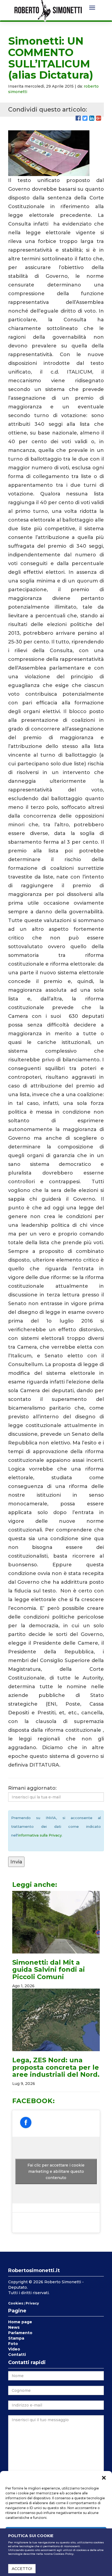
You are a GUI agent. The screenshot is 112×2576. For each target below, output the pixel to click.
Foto (13, 2344)
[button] (104, 2478)
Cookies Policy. (64, 2554)
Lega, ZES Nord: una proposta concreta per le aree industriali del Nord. (56, 2067)
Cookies (16, 2303)
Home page (20, 2322)
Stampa (16, 2338)
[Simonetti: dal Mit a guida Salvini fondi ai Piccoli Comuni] (56, 1922)
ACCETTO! (22, 2569)
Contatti (17, 2355)
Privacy (32, 2303)
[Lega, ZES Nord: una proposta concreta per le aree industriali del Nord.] (56, 2020)
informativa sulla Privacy (40, 1835)
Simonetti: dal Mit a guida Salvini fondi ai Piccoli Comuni (49, 1970)
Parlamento (20, 2333)
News (14, 2327)
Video (14, 2349)
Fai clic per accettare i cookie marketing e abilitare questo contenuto (56, 2171)
